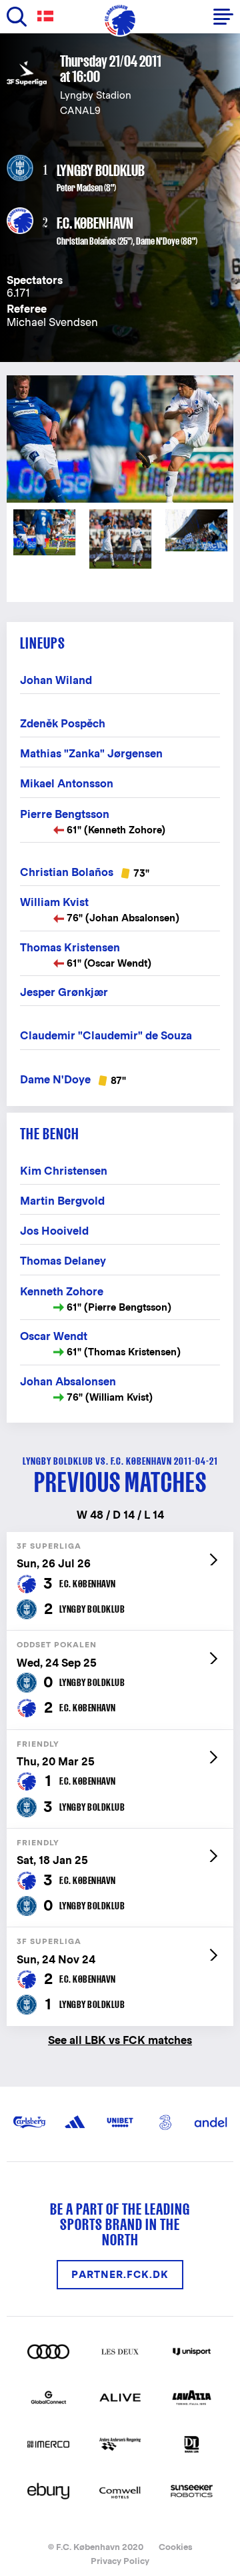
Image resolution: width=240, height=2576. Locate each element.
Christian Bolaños (86, 241)
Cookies (176, 2547)
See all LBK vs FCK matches (120, 2040)
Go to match (120, 1539)
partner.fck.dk (120, 2274)
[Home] (120, 20)
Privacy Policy (120, 2561)
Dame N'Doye (158, 241)
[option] (120, 439)
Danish (48, 16)
